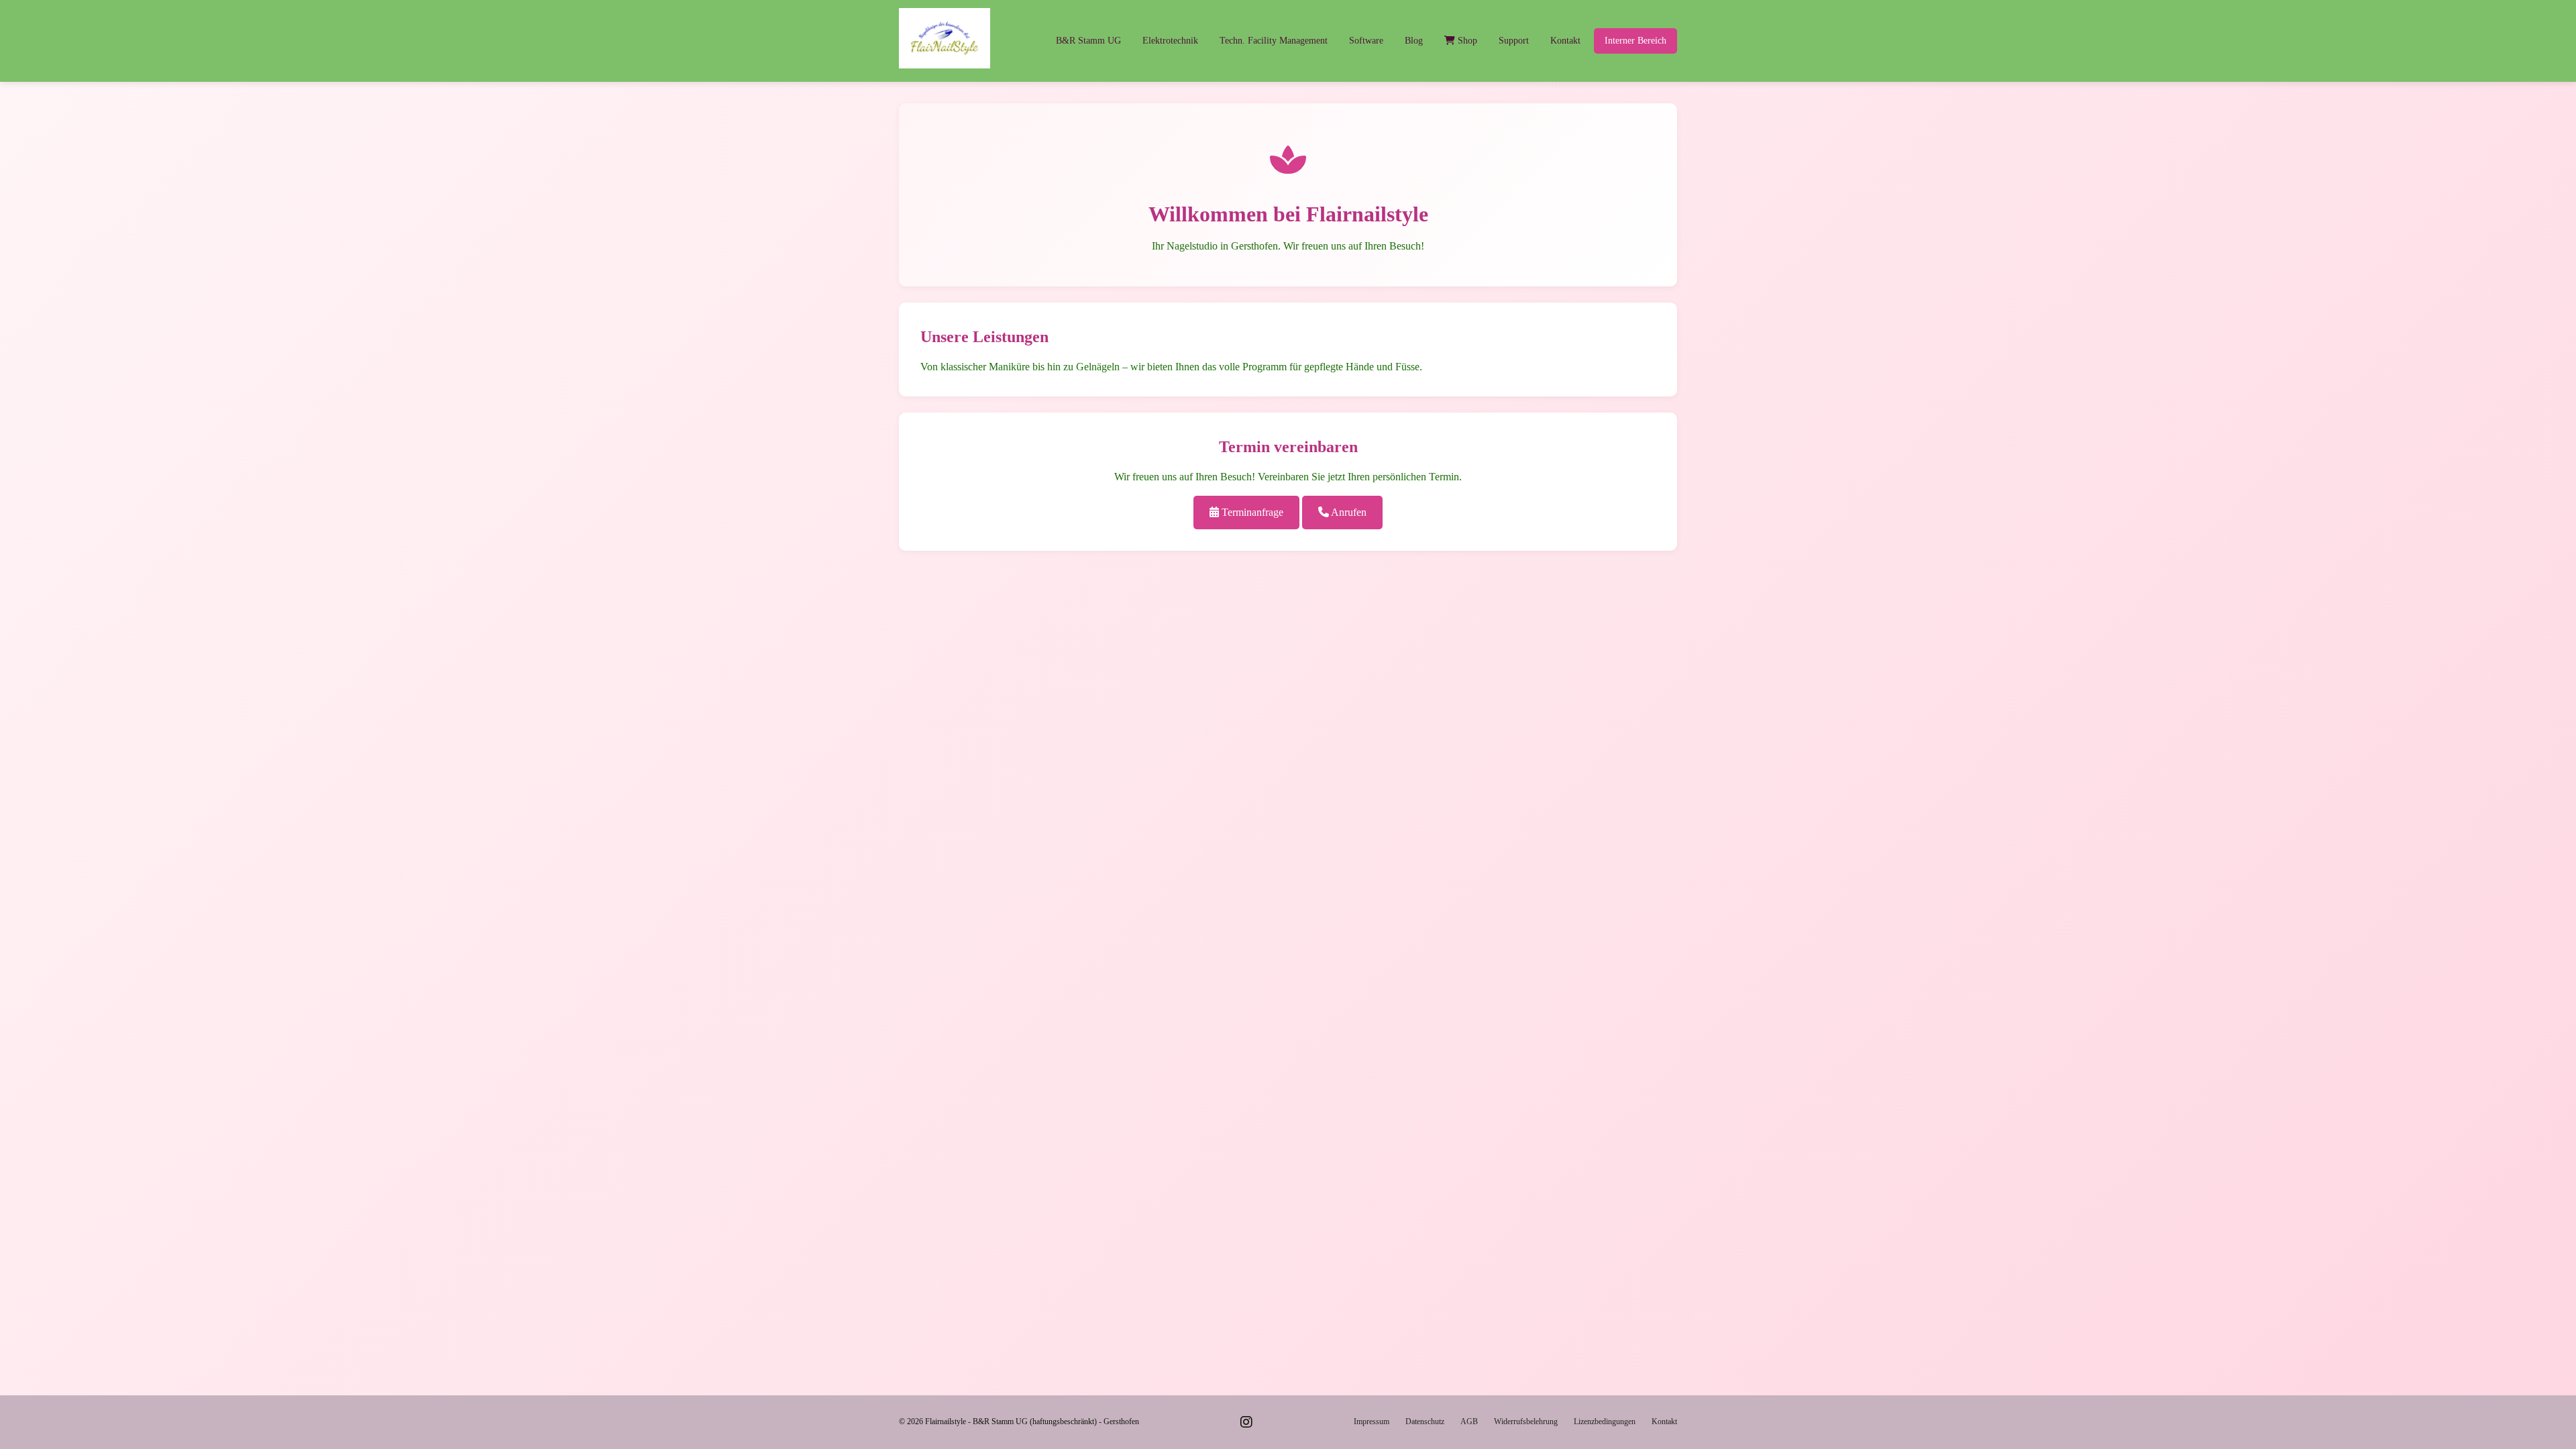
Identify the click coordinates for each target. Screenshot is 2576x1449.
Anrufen (1348, 512)
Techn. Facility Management (1274, 41)
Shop (1466, 41)
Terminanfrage (1251, 512)
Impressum (1372, 1421)
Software (1366, 41)
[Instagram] (1246, 1422)
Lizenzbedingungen (1605, 1421)
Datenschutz (1425, 1421)
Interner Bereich (1635, 41)
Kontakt (1565, 41)
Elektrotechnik (1170, 41)
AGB (1469, 1421)
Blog (1414, 41)
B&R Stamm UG (1088, 41)
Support (1514, 41)
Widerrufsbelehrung (1526, 1421)
